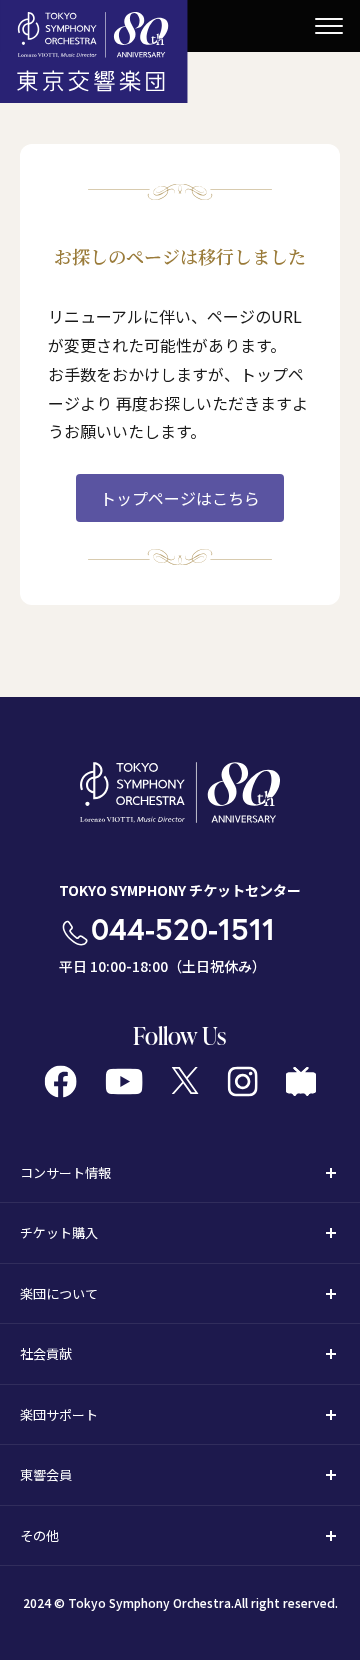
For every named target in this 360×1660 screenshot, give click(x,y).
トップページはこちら (180, 498)
